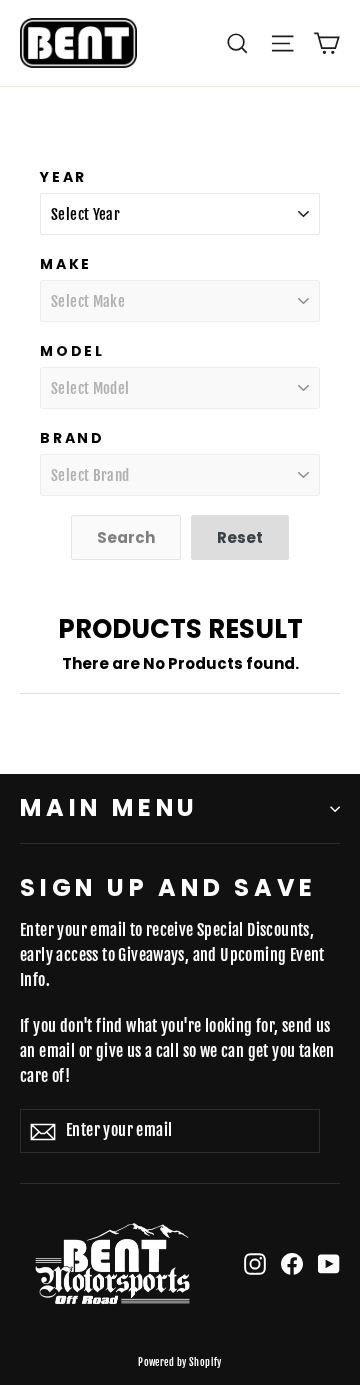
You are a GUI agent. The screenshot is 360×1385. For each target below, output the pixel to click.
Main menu (109, 807)
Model (72, 351)
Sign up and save (168, 887)
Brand (72, 438)
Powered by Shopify (180, 1362)
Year (63, 177)
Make (66, 264)
